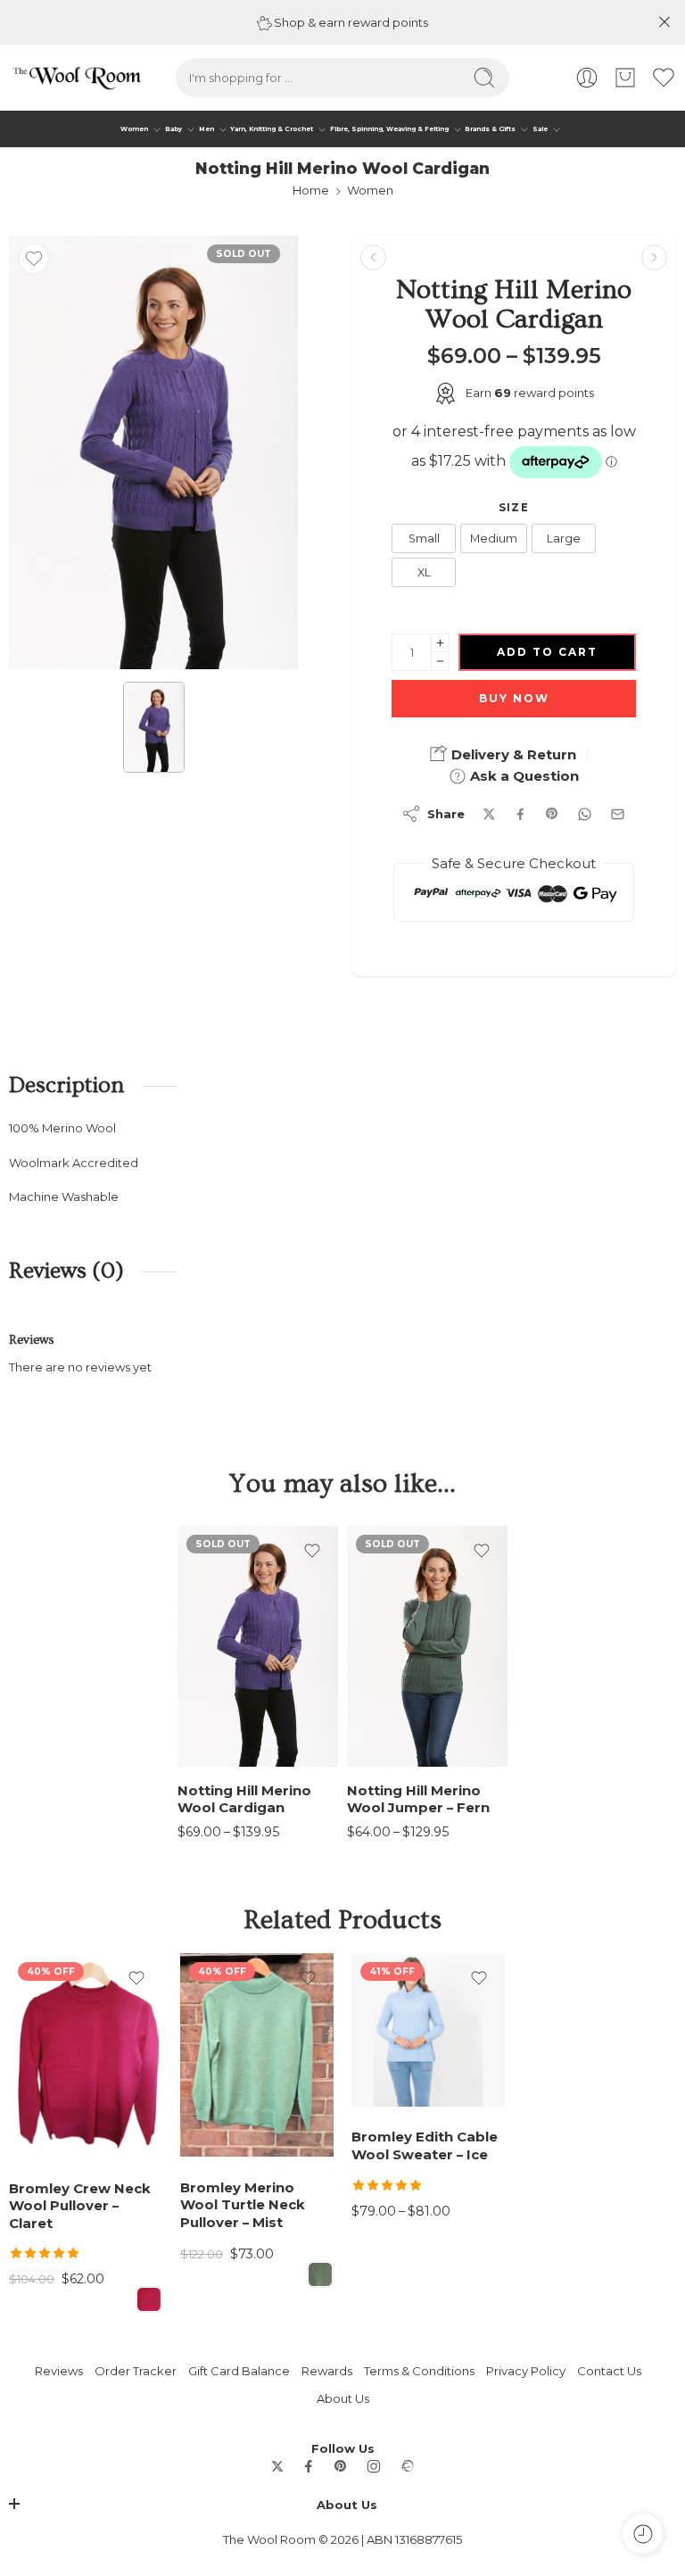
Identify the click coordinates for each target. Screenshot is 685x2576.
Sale (540, 129)
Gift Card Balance (239, 2371)
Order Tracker (136, 2371)
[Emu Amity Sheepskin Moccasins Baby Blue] (373, 257)
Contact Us (609, 2371)
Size (514, 508)
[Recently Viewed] (643, 2534)
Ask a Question (523, 776)
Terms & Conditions (419, 2371)
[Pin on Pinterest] (552, 814)
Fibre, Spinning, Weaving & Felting (389, 129)
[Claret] (149, 2299)
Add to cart (547, 652)
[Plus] (440, 643)
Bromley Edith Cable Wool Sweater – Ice (425, 2145)
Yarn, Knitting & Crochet (272, 129)
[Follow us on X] (277, 2466)
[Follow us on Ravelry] (407, 2466)
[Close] (664, 22)
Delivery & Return (512, 754)
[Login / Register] (587, 78)
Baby (173, 129)
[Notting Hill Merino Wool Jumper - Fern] (654, 257)
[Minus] (440, 662)
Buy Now (514, 698)
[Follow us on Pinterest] (341, 2466)
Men (206, 129)
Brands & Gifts (490, 129)
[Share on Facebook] (520, 814)
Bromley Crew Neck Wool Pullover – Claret (80, 2206)
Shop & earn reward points (350, 22)
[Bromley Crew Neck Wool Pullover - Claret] (86, 2055)
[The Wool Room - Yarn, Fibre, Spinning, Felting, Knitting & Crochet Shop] (76, 78)
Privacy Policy (526, 2371)
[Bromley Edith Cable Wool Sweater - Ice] (428, 2030)
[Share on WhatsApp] (585, 814)
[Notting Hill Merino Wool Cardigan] (258, 1646)
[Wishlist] (34, 259)
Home (311, 190)
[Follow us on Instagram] (374, 2466)
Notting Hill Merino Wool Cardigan (244, 1799)
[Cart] (625, 78)
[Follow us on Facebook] (309, 2466)
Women (134, 129)
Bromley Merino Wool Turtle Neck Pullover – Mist (243, 2205)
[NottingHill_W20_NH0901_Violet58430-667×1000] (153, 452)
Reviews (59, 2371)
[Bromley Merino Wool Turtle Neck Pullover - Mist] (257, 2055)
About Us (343, 2398)
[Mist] (320, 2274)
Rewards (327, 2371)
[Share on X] (489, 814)
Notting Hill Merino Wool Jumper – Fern (418, 1799)
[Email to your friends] (618, 814)
